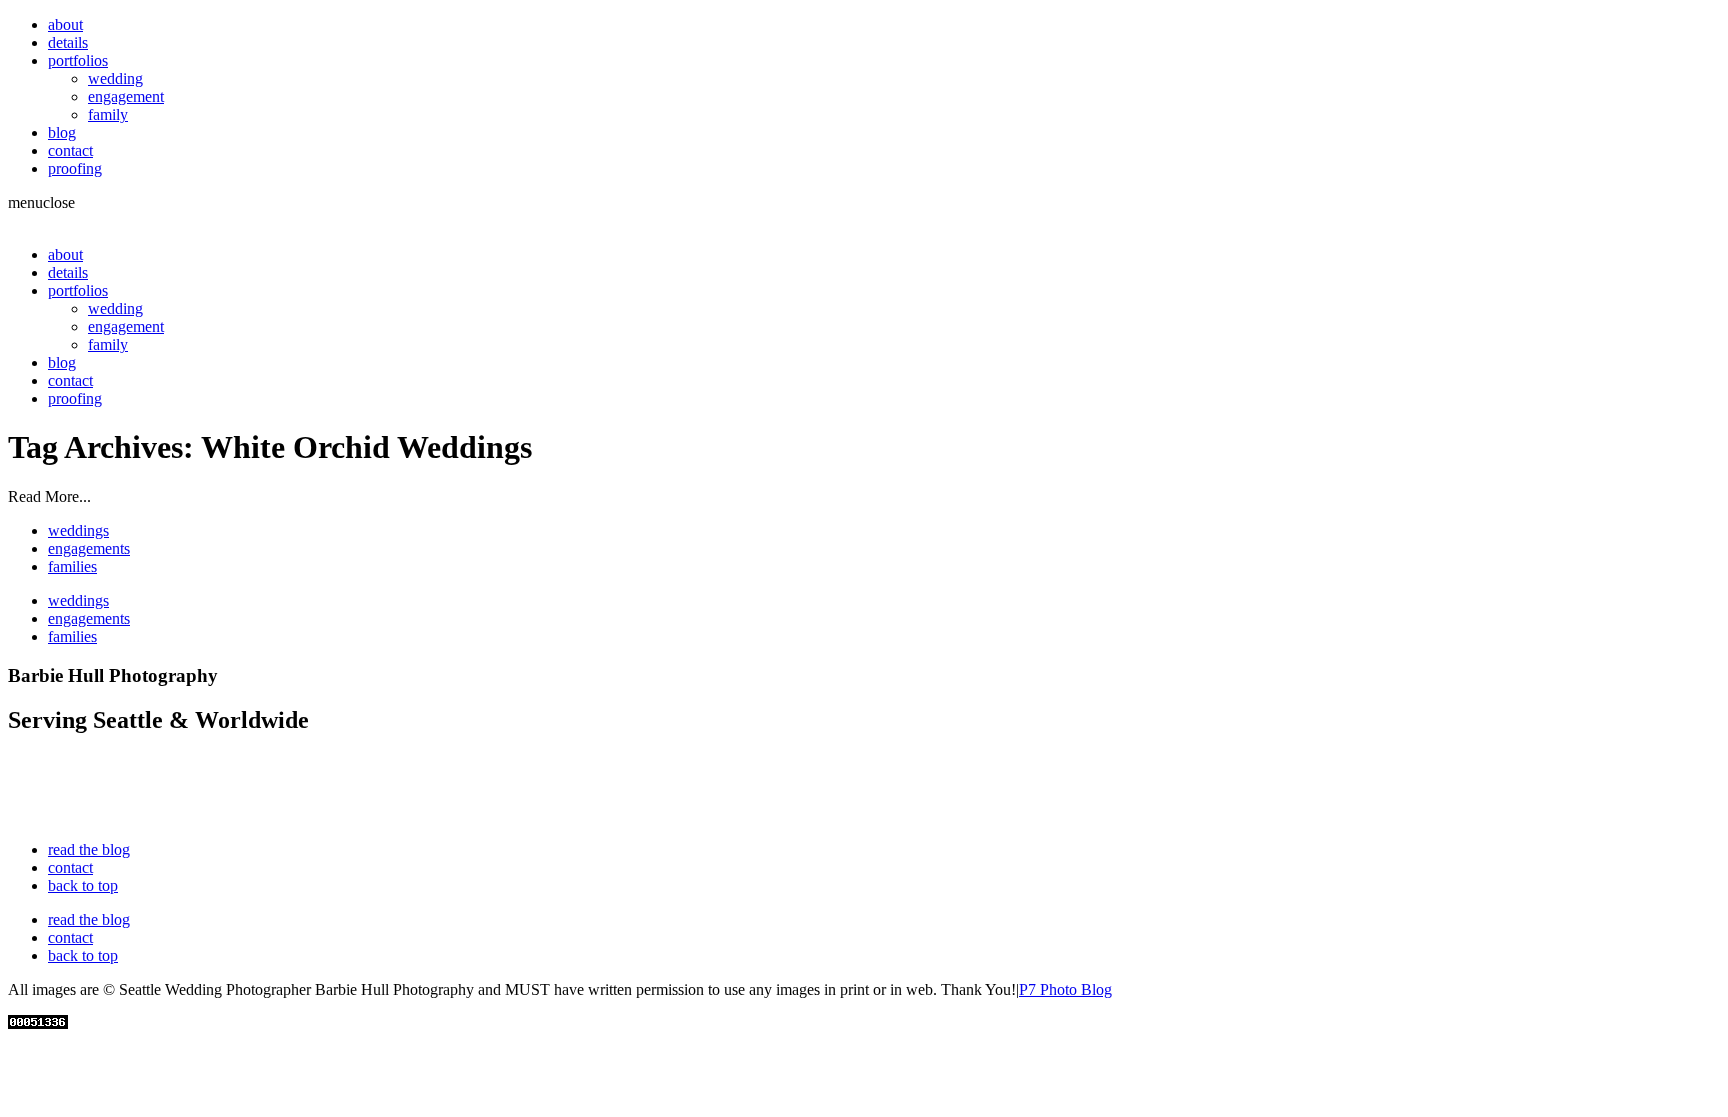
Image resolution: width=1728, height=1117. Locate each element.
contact (70, 150)
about (65, 24)
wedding (115, 78)
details (68, 42)
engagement (126, 96)
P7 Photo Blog (1065, 989)
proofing (75, 168)
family (108, 114)
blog (62, 132)
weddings (78, 530)
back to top (83, 885)
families (72, 566)
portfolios (78, 60)
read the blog (89, 849)
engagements (89, 548)
